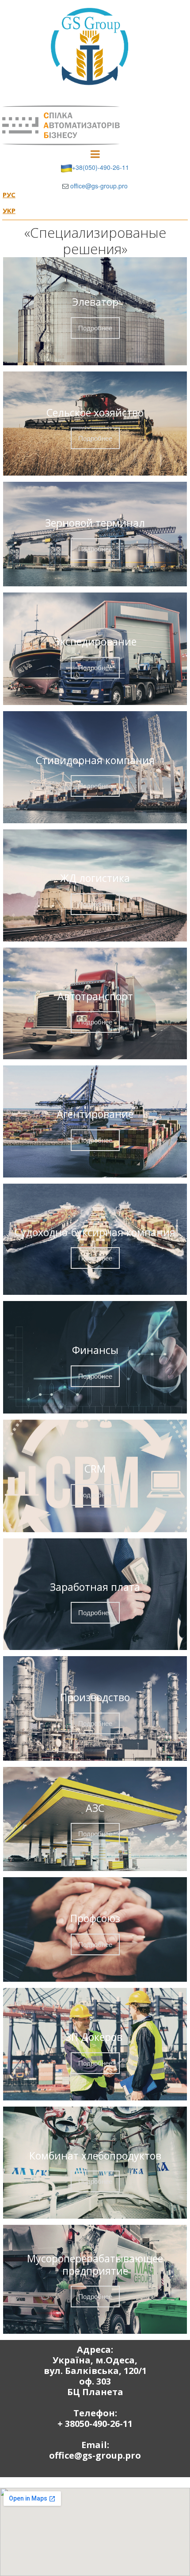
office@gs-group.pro (99, 186)
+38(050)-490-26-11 (101, 167)
